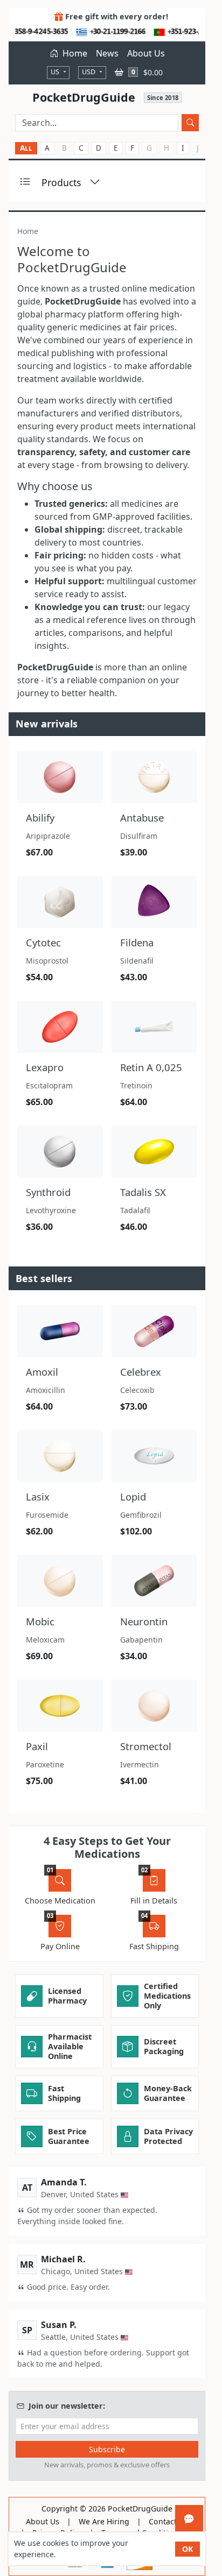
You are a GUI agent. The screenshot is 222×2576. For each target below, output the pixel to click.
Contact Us (168, 2522)
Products (61, 182)
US (56, 72)
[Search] (190, 123)
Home (74, 53)
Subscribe (107, 2449)
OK (188, 2549)
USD (89, 72)
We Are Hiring (104, 2522)
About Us (146, 53)
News (107, 53)
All (26, 148)
